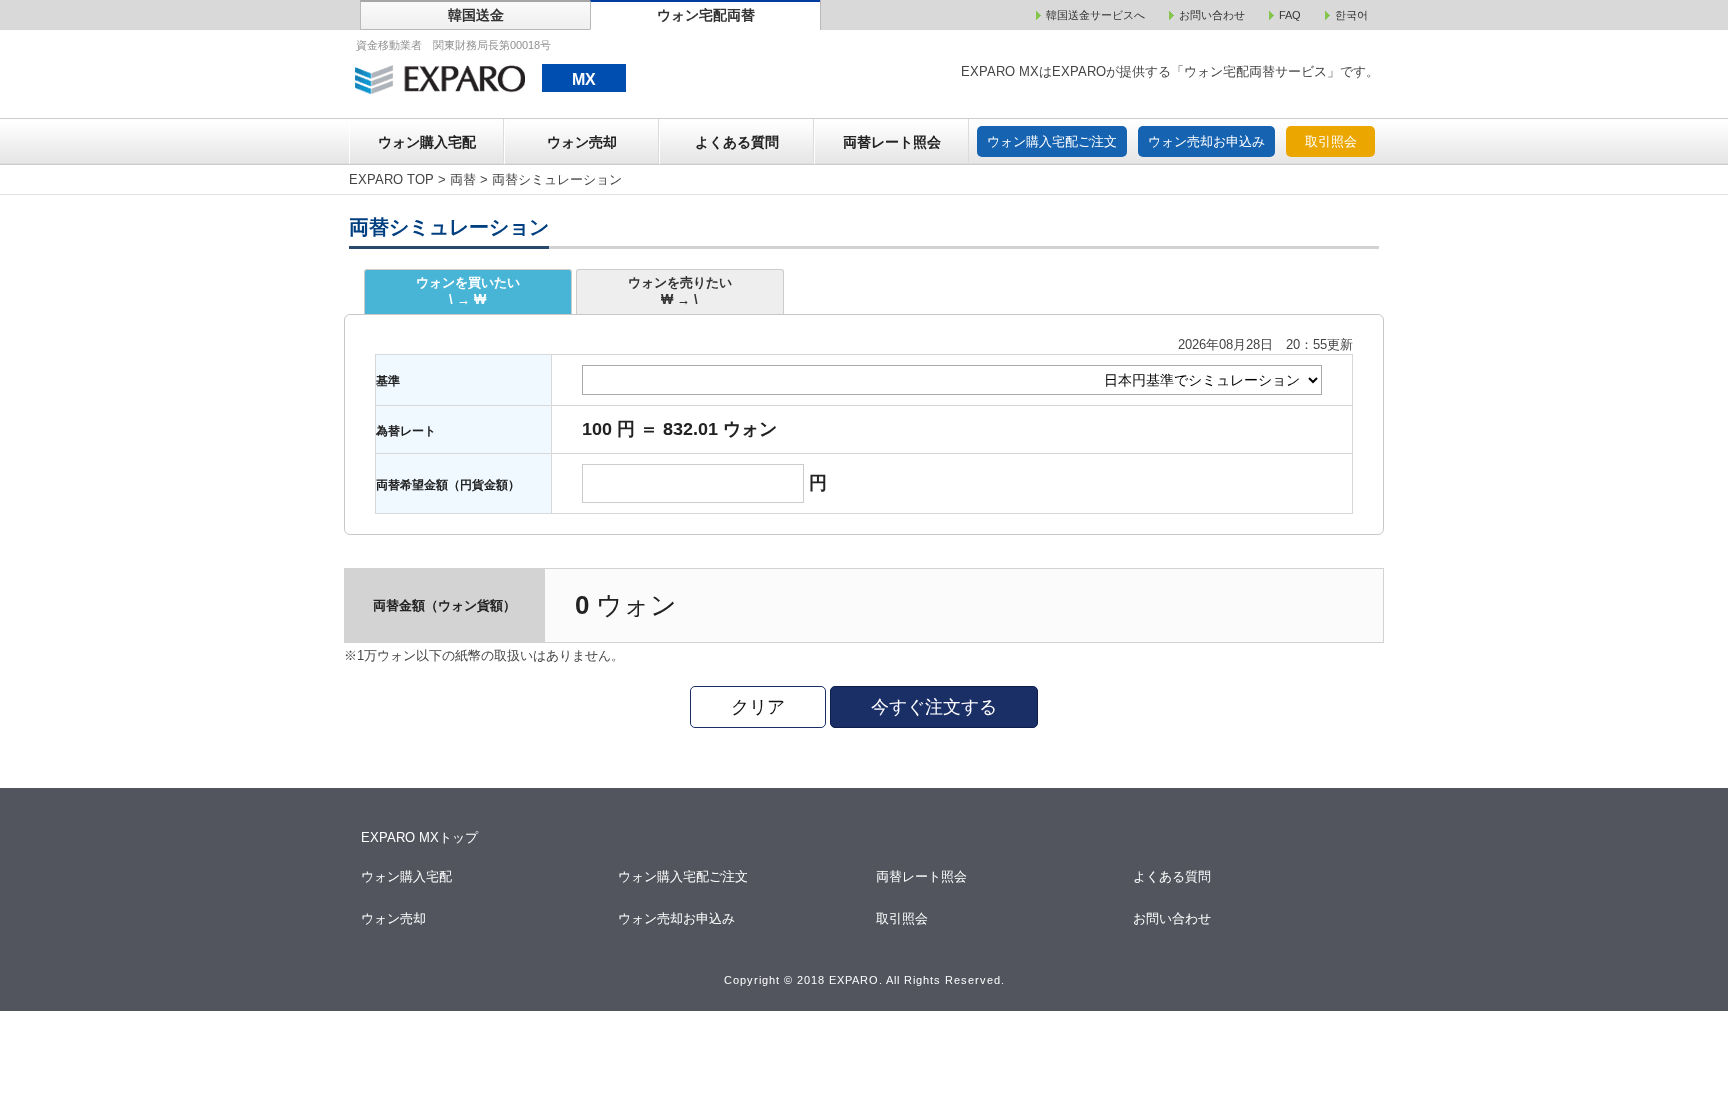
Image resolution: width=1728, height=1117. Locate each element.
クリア (758, 707)
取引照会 (1331, 141)
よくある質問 (737, 142)
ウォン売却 (582, 142)
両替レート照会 (892, 142)
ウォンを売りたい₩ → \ (680, 291)
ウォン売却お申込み (1206, 141)
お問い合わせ (1173, 918)
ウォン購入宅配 (427, 142)
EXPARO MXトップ (419, 837)
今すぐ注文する (934, 707)
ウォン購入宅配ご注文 (1052, 141)
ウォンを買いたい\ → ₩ (468, 291)
